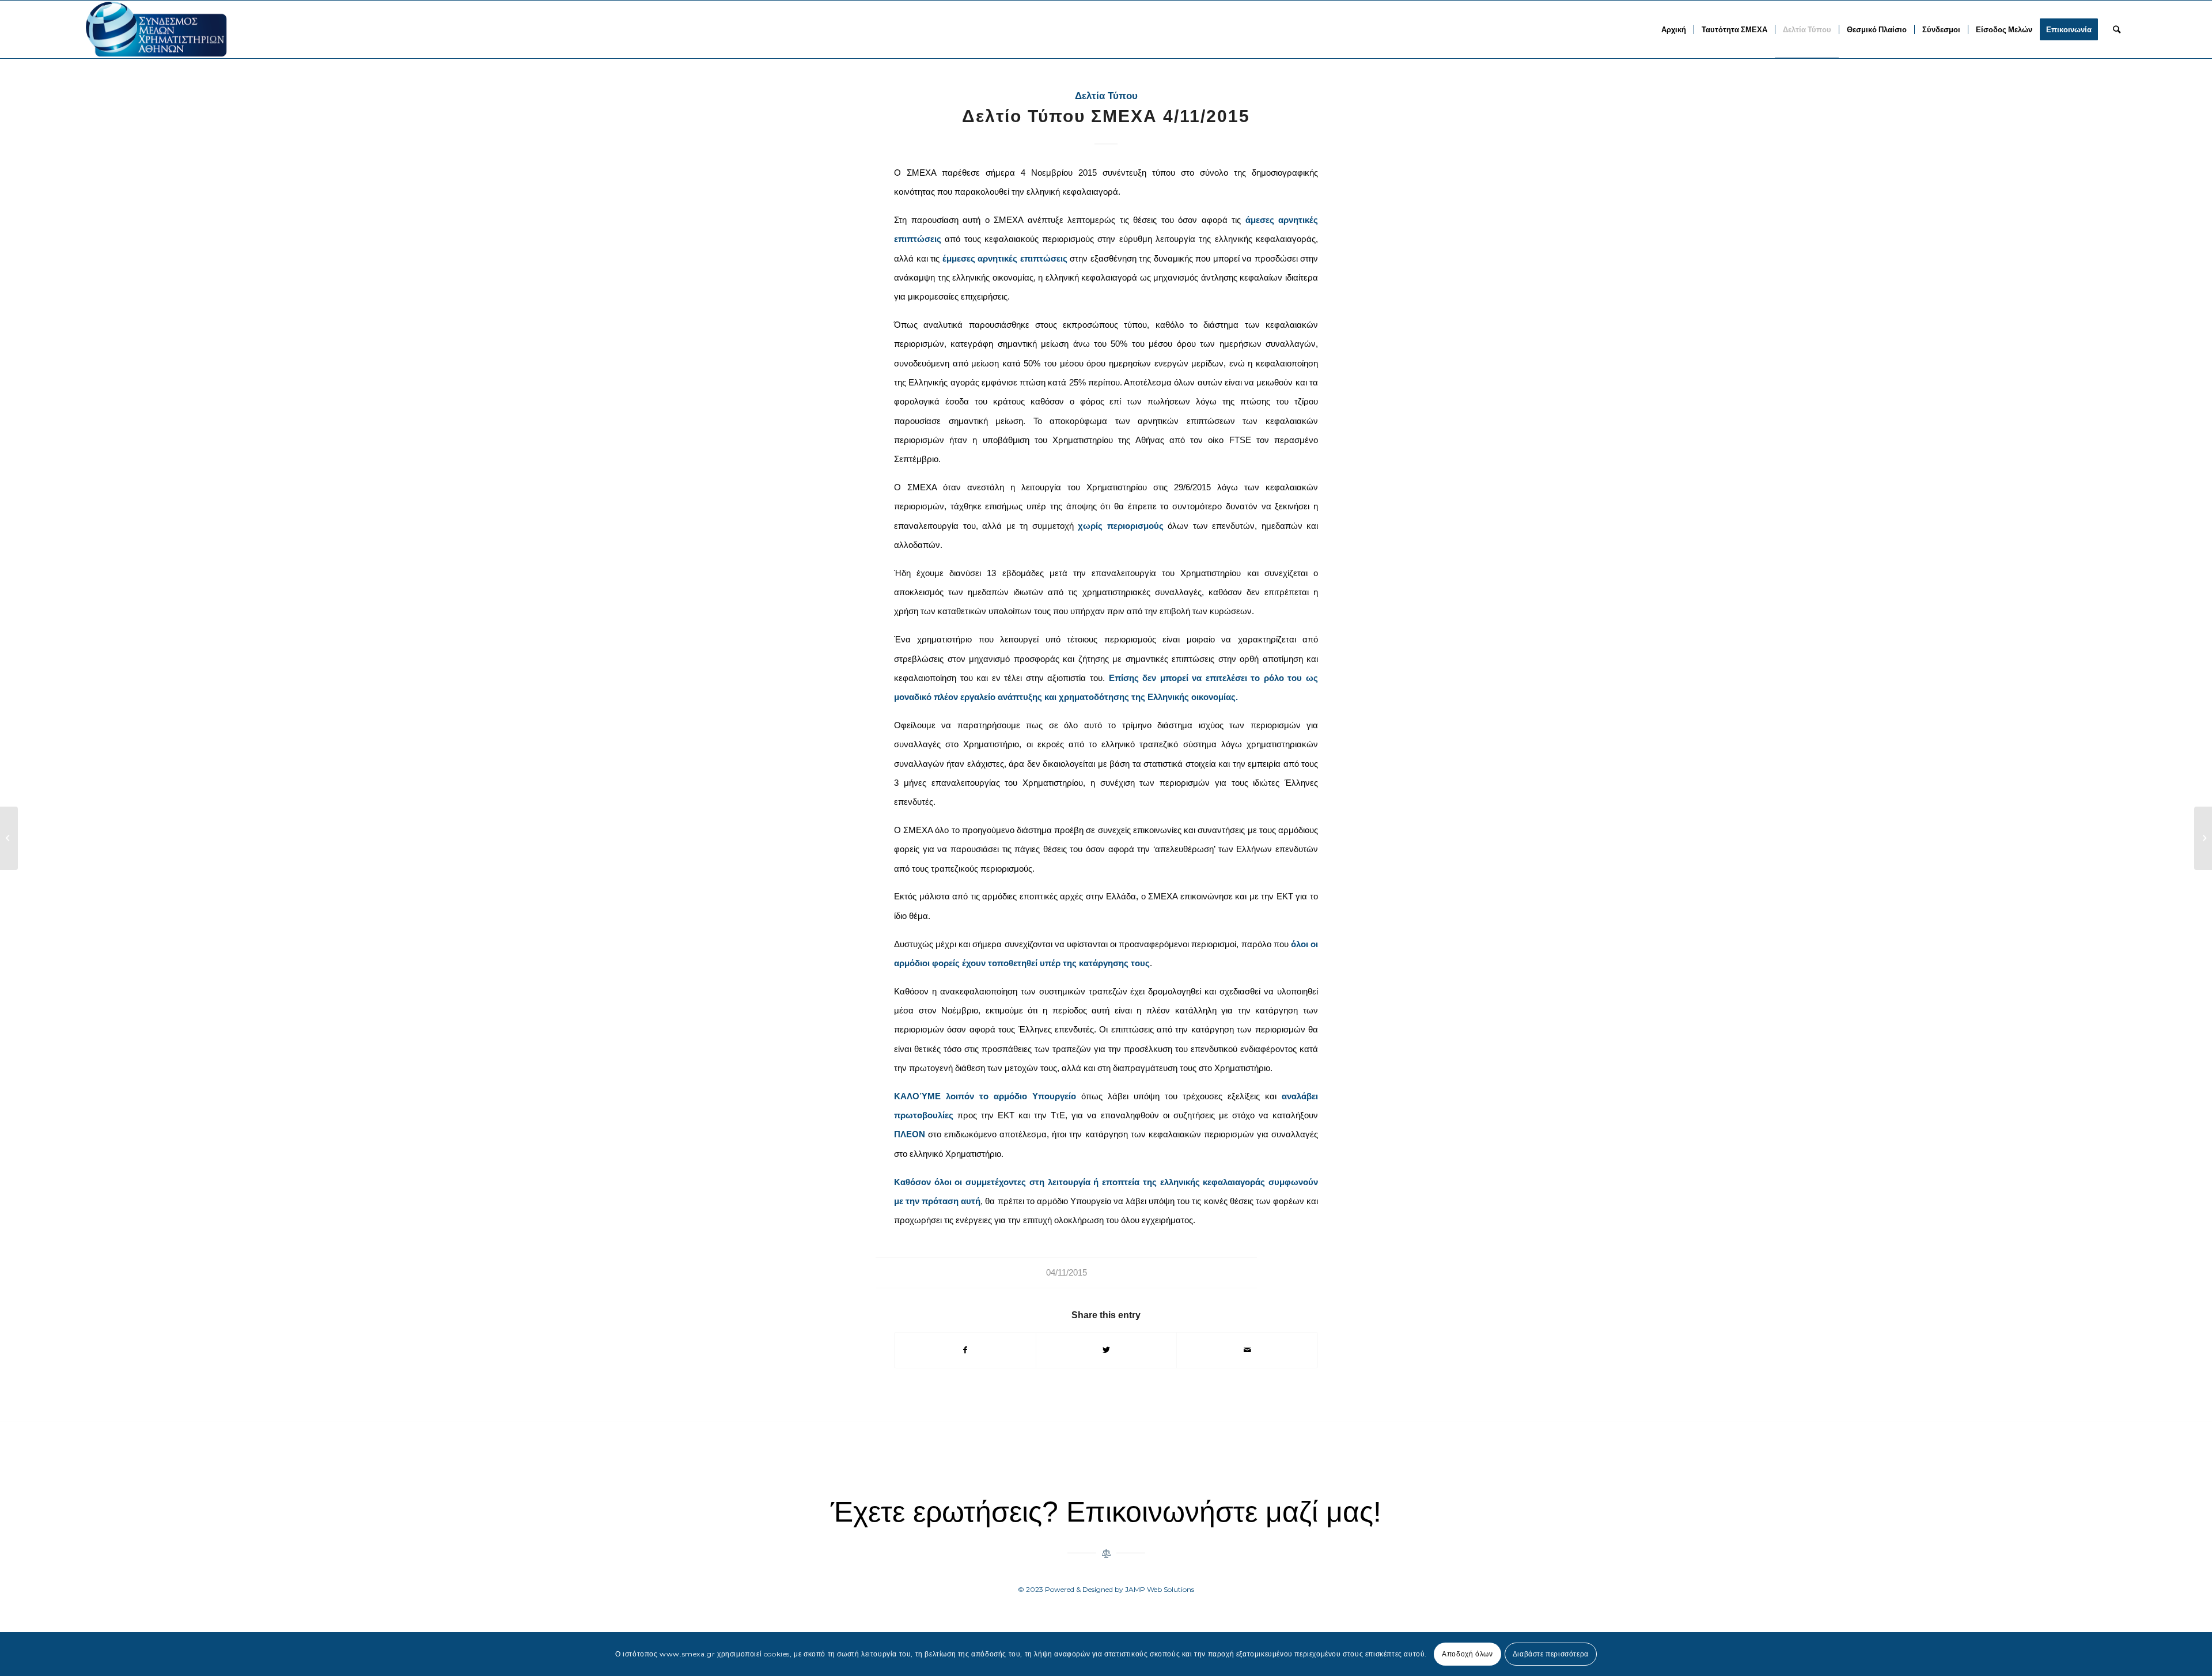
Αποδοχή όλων (1467, 1654)
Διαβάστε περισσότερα (1551, 1654)
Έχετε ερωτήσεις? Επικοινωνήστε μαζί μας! (1106, 1512)
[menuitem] (1674, 29)
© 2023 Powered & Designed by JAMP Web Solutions (1106, 1589)
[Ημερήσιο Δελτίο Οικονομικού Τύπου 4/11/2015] (9, 838)
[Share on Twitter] (1107, 1350)
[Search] (2117, 29)
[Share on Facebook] (965, 1350)
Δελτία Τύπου (1106, 96)
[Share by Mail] (1247, 1350)
